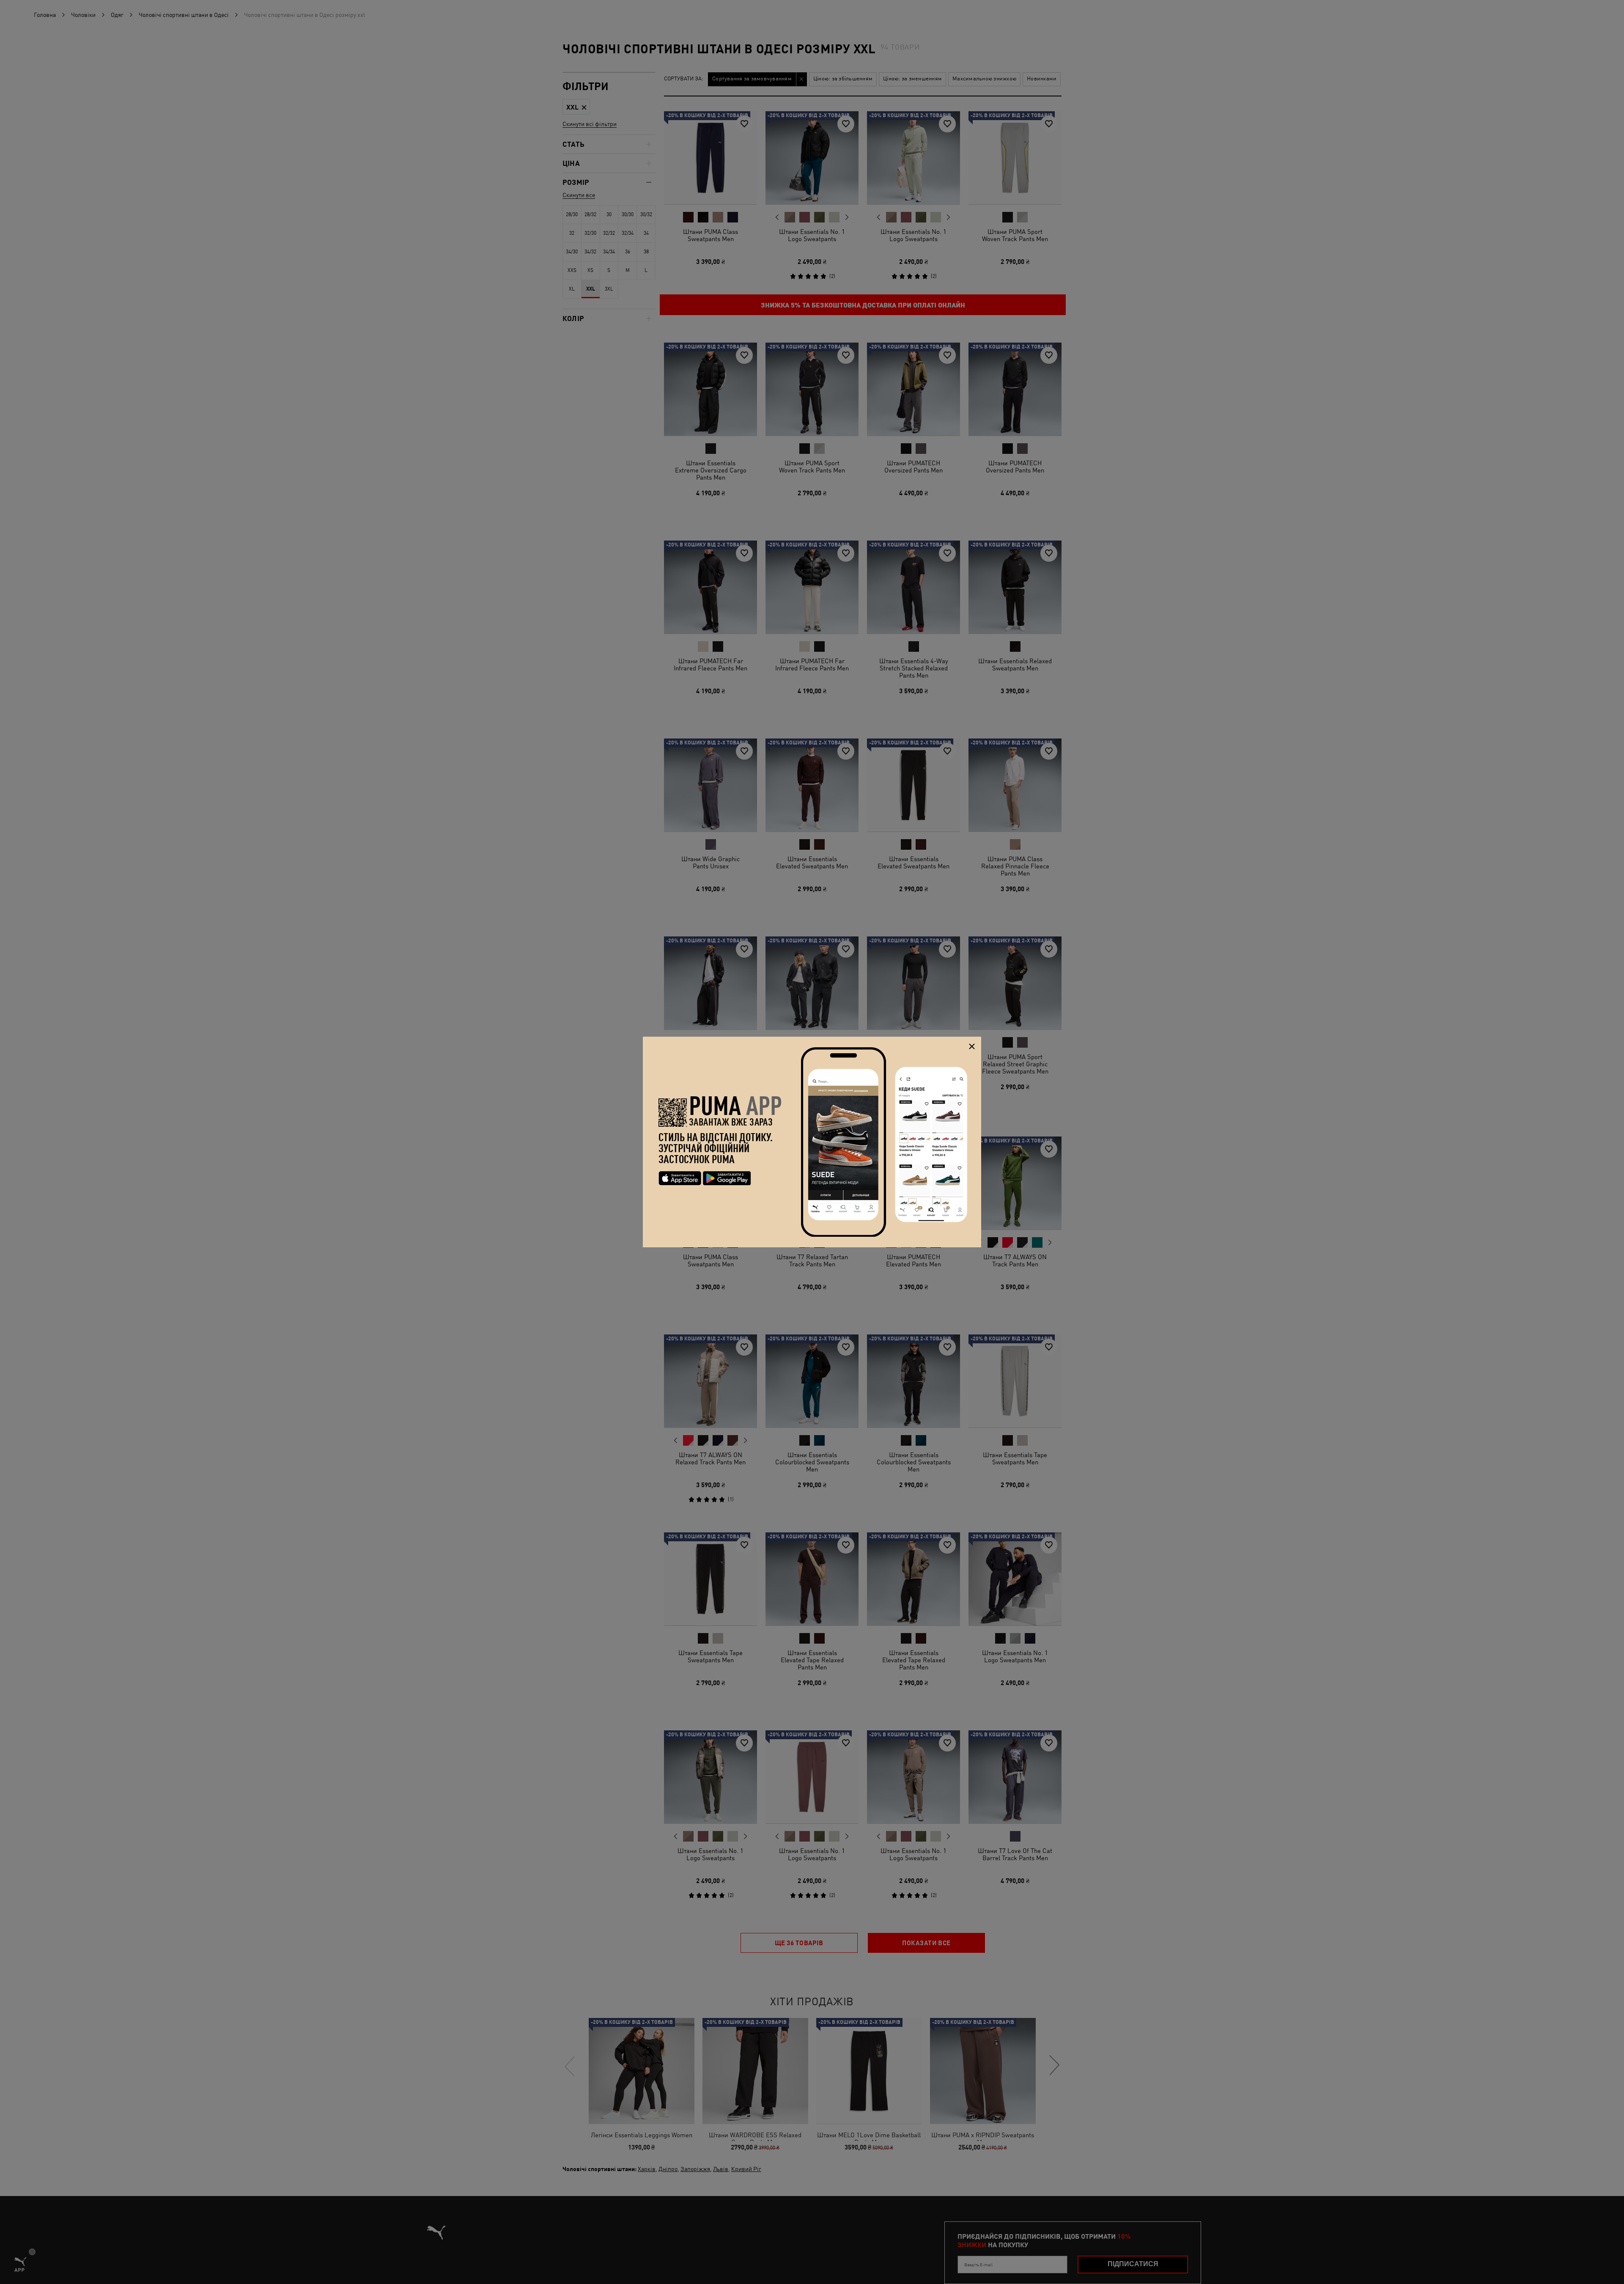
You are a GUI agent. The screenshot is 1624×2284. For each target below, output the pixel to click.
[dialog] (812, 1142)
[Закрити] (972, 1046)
